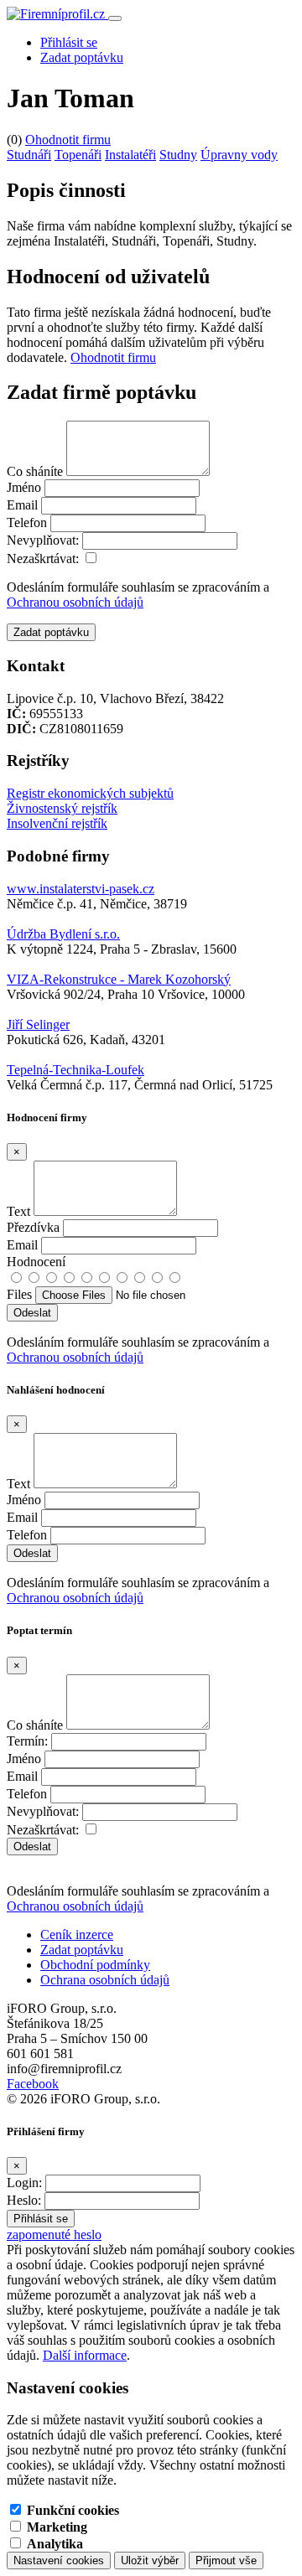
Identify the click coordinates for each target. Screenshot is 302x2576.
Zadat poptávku (82, 57)
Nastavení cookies (59, 2560)
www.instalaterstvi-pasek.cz (81, 889)
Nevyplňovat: (43, 540)
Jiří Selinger (38, 1024)
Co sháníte (35, 471)
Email (22, 505)
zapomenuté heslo (54, 2235)
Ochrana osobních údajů (105, 1980)
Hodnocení (36, 1262)
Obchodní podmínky (95, 1965)
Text (18, 1211)
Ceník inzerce (77, 1935)
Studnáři (29, 155)
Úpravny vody (239, 155)
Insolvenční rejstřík (57, 823)
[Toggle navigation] (115, 18)
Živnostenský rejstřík (62, 808)
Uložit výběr (150, 2560)
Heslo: (24, 2200)
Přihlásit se (69, 42)
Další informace (85, 2355)
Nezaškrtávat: (43, 559)
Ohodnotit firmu (68, 140)
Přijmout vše (226, 2560)
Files (19, 1294)
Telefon (27, 522)
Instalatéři (130, 155)
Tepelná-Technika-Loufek (75, 1070)
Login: (24, 2183)
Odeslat (32, 1847)
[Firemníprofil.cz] (57, 14)
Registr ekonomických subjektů (90, 793)
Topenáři (78, 155)
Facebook (33, 2084)
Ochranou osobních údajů (75, 602)
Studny (178, 155)
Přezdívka (33, 1227)
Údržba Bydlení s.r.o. (63, 934)
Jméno (24, 487)
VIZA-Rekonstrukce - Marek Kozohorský (119, 979)
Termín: (27, 1741)
